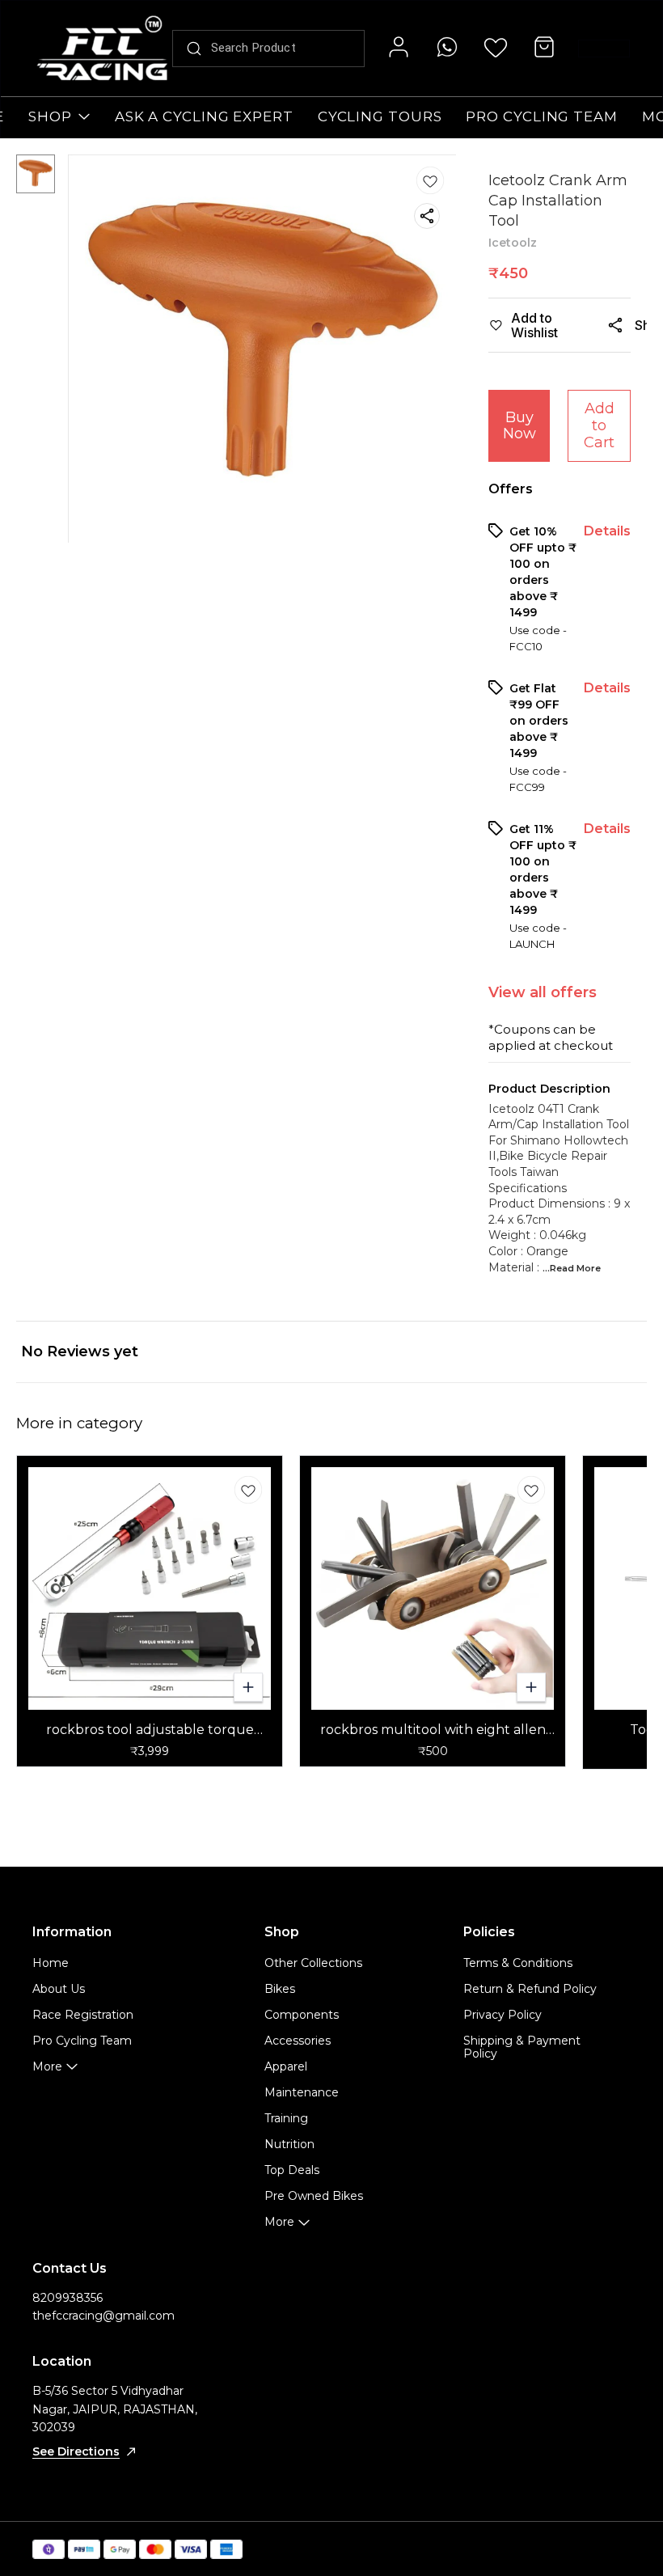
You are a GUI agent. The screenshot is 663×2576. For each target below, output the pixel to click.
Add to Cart (599, 425)
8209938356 (68, 2298)
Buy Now (519, 426)
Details (607, 531)
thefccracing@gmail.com (103, 2316)
